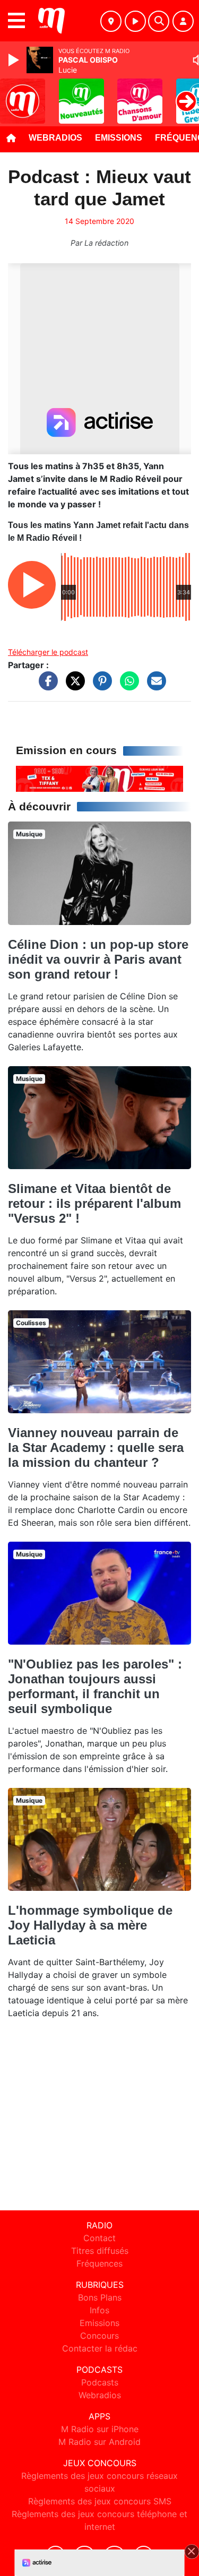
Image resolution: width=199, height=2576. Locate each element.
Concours (99, 2336)
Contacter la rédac (100, 2348)
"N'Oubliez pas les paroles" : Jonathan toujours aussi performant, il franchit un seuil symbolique (95, 1686)
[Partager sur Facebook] (46, 686)
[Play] (15, 60)
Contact (99, 2238)
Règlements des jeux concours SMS (100, 2501)
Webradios (55, 138)
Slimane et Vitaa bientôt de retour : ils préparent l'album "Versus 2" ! (94, 1203)
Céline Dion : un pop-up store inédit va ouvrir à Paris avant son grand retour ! (98, 959)
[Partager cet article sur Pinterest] (100, 686)
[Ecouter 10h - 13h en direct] (99, 778)
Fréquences (99, 2263)
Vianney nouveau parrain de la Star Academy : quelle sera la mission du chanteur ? (96, 1447)
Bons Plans (100, 2297)
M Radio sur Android (99, 2442)
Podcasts (100, 2382)
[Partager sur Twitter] (73, 686)
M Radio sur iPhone (100, 2429)
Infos (99, 2310)
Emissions (119, 138)
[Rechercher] (159, 21)
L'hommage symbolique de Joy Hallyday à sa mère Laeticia (90, 1925)
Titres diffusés (100, 2251)
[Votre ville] (111, 21)
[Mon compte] (183, 21)
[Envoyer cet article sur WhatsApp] (127, 686)
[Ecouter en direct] (135, 21)
